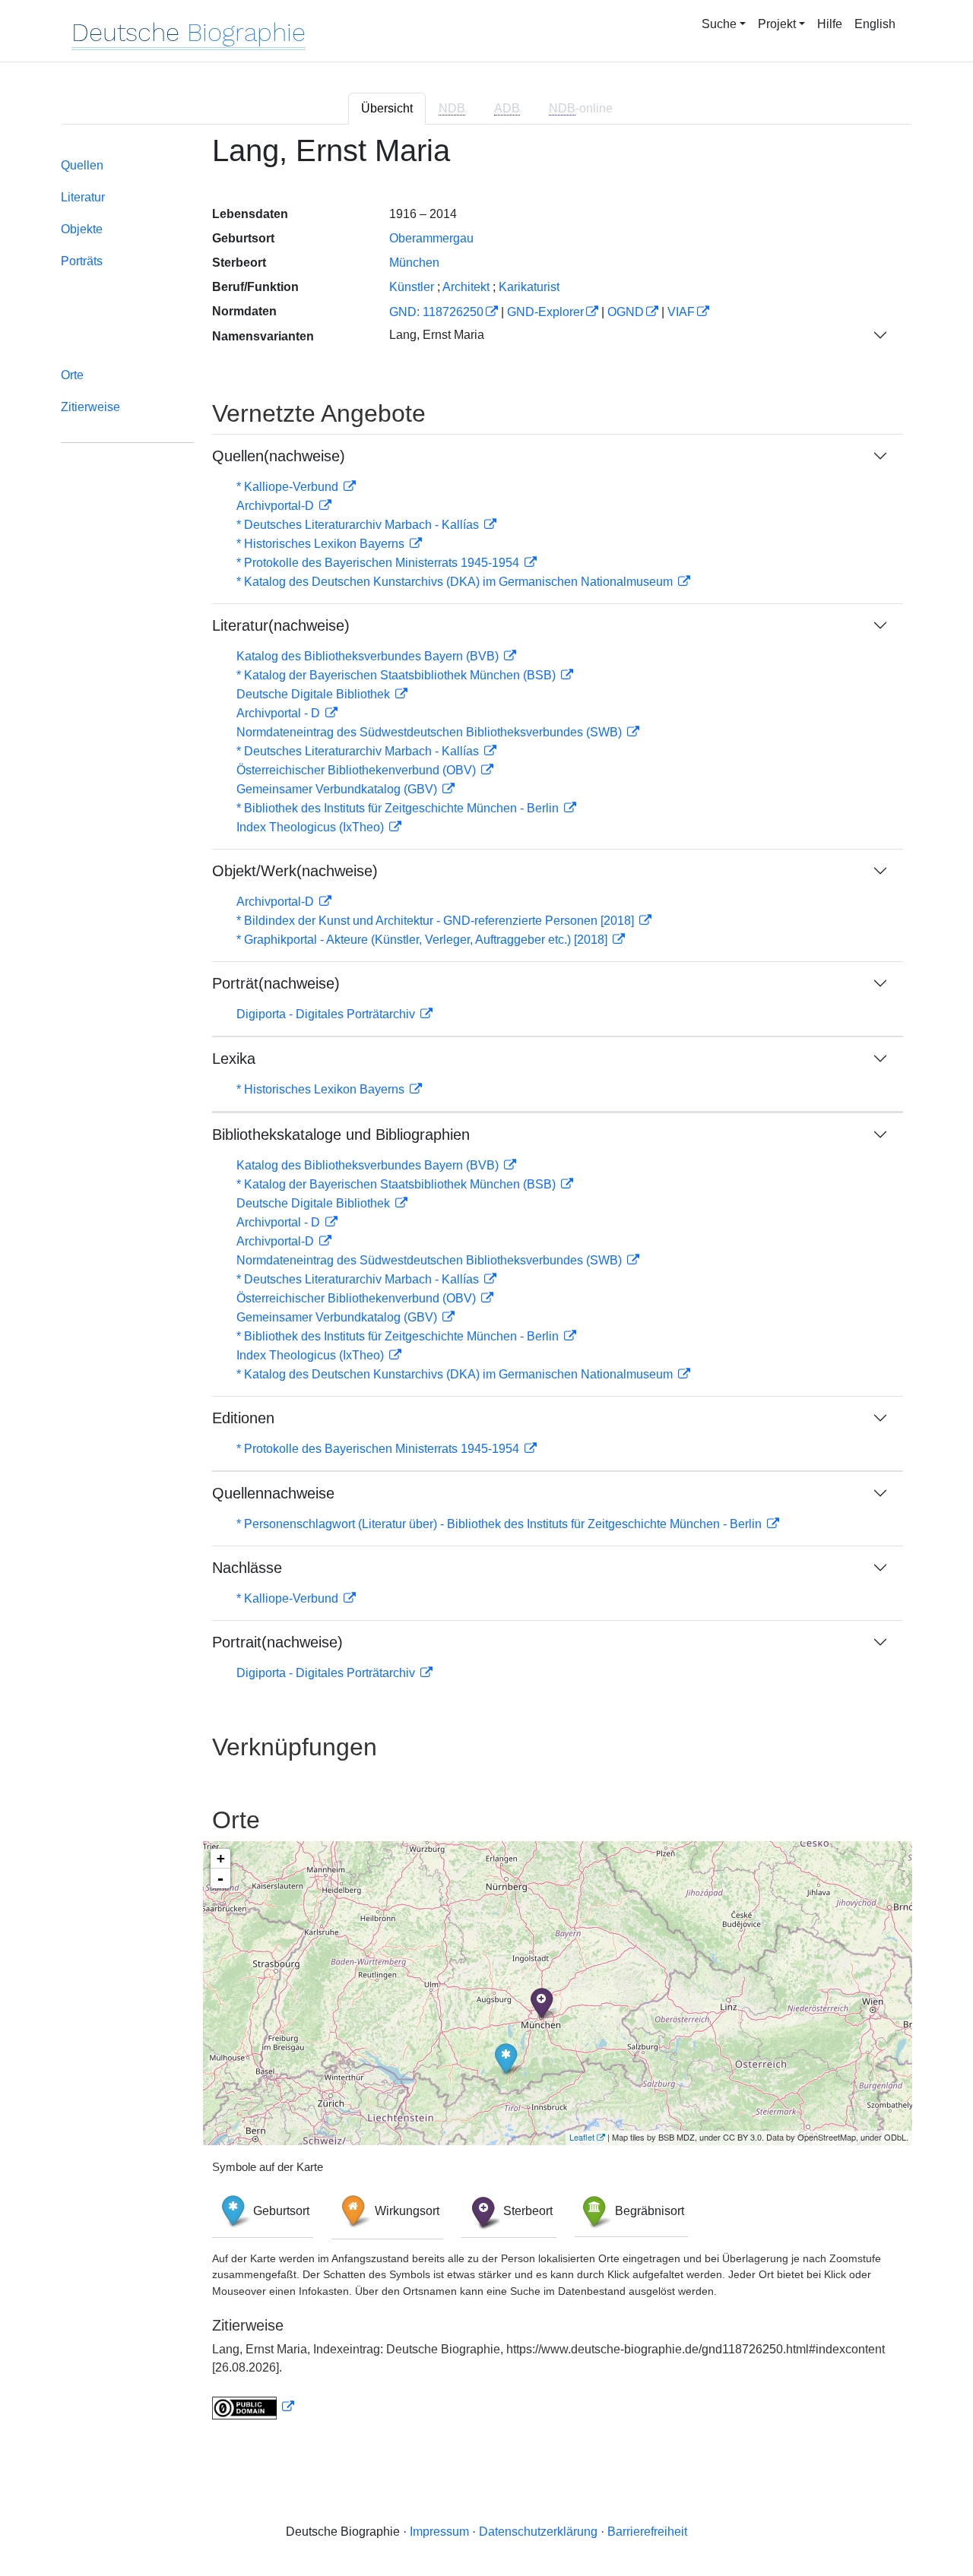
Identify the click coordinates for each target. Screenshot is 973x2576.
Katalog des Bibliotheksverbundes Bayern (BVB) (369, 656)
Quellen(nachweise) (279, 456)
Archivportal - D (280, 713)
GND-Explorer (545, 312)
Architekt (466, 287)
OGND (626, 312)
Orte (72, 375)
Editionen (243, 1418)
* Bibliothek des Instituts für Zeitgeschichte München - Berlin (399, 808)
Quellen (82, 165)
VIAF (681, 312)
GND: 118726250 (436, 312)
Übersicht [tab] (387, 108)
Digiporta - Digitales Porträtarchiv (327, 1014)
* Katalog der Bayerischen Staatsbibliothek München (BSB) (398, 675)
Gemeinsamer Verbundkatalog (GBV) (338, 789)
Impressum (439, 2532)
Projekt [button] (777, 24)
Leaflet (582, 2137)
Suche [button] (719, 24)
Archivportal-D (277, 506)
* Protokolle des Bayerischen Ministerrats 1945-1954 (379, 563)
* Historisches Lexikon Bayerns (322, 544)
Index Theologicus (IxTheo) (312, 827)
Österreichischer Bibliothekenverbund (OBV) (358, 770)
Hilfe (830, 24)
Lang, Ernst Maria (437, 335)
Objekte (82, 229)
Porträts (82, 261)
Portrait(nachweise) (277, 1642)
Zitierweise (90, 407)
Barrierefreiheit (647, 2532)
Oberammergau (431, 238)
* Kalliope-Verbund (289, 487)
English (875, 24)
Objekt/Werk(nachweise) (295, 871)
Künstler (412, 287)
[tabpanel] (486, 1286)
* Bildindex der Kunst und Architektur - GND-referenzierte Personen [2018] (437, 921)
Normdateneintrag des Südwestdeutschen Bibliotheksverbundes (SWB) (431, 732)
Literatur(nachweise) (281, 625)
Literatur (83, 197)
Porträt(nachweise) (276, 983)
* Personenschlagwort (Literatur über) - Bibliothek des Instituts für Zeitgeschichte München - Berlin (501, 1524)
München (414, 263)
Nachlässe (247, 1568)
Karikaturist (529, 287)
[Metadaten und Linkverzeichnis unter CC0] (253, 2407)
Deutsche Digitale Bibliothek (315, 694)
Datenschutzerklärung (538, 2532)
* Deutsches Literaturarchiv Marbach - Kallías (359, 525)
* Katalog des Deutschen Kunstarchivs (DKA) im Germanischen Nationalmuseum (456, 582)
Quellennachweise (273, 1493)
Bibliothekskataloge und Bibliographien (341, 1135)
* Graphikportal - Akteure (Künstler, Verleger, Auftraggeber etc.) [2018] (423, 940)
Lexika (234, 1059)
